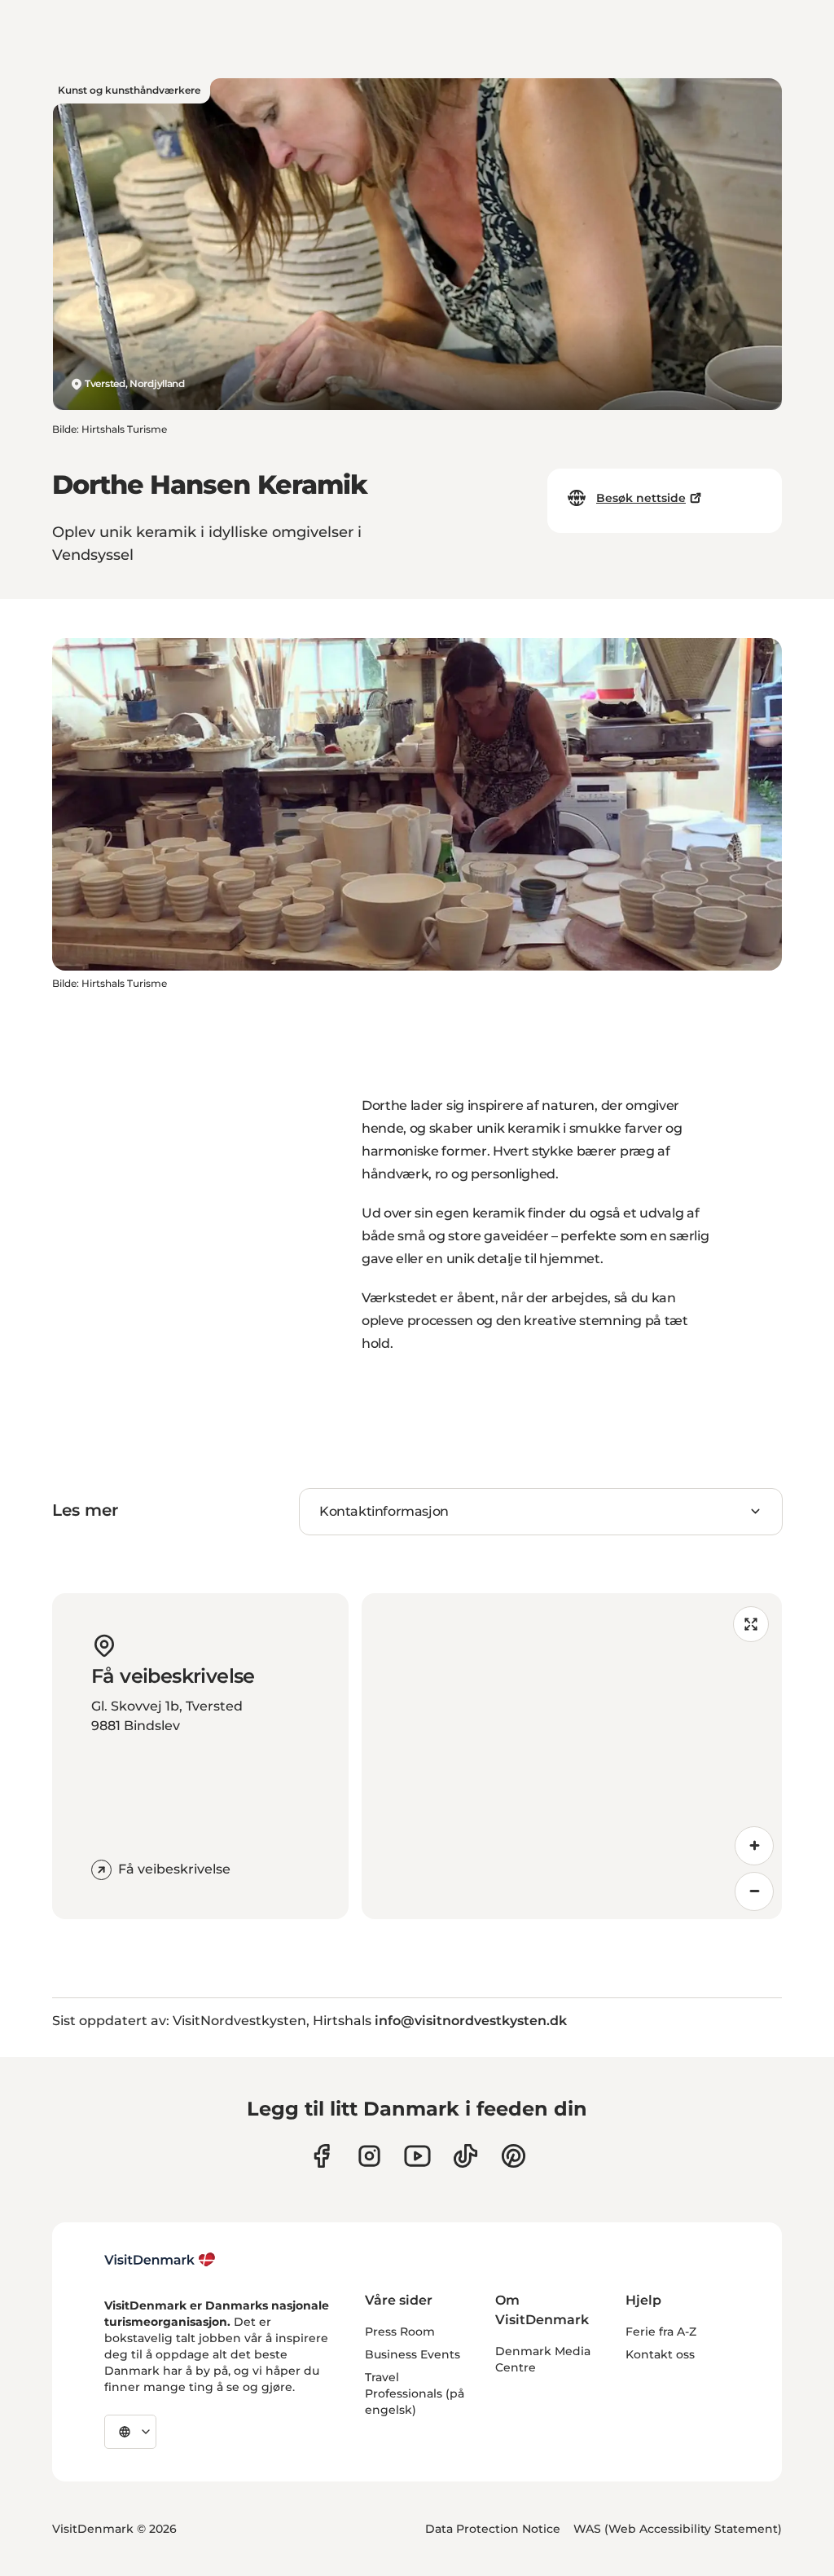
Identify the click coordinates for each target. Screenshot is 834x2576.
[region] (572, 1756)
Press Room (400, 2332)
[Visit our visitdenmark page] (417, 2156)
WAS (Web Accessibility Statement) (678, 2529)
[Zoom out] (754, 1891)
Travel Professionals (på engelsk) (415, 2393)
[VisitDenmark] (160, 2260)
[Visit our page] (369, 2156)
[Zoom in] (754, 1846)
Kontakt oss (660, 2354)
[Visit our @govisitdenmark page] (465, 2156)
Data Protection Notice (493, 2529)
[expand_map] (751, 1624)
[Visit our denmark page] (321, 2156)
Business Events (413, 2354)
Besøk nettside (641, 498)
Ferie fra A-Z (661, 2332)
